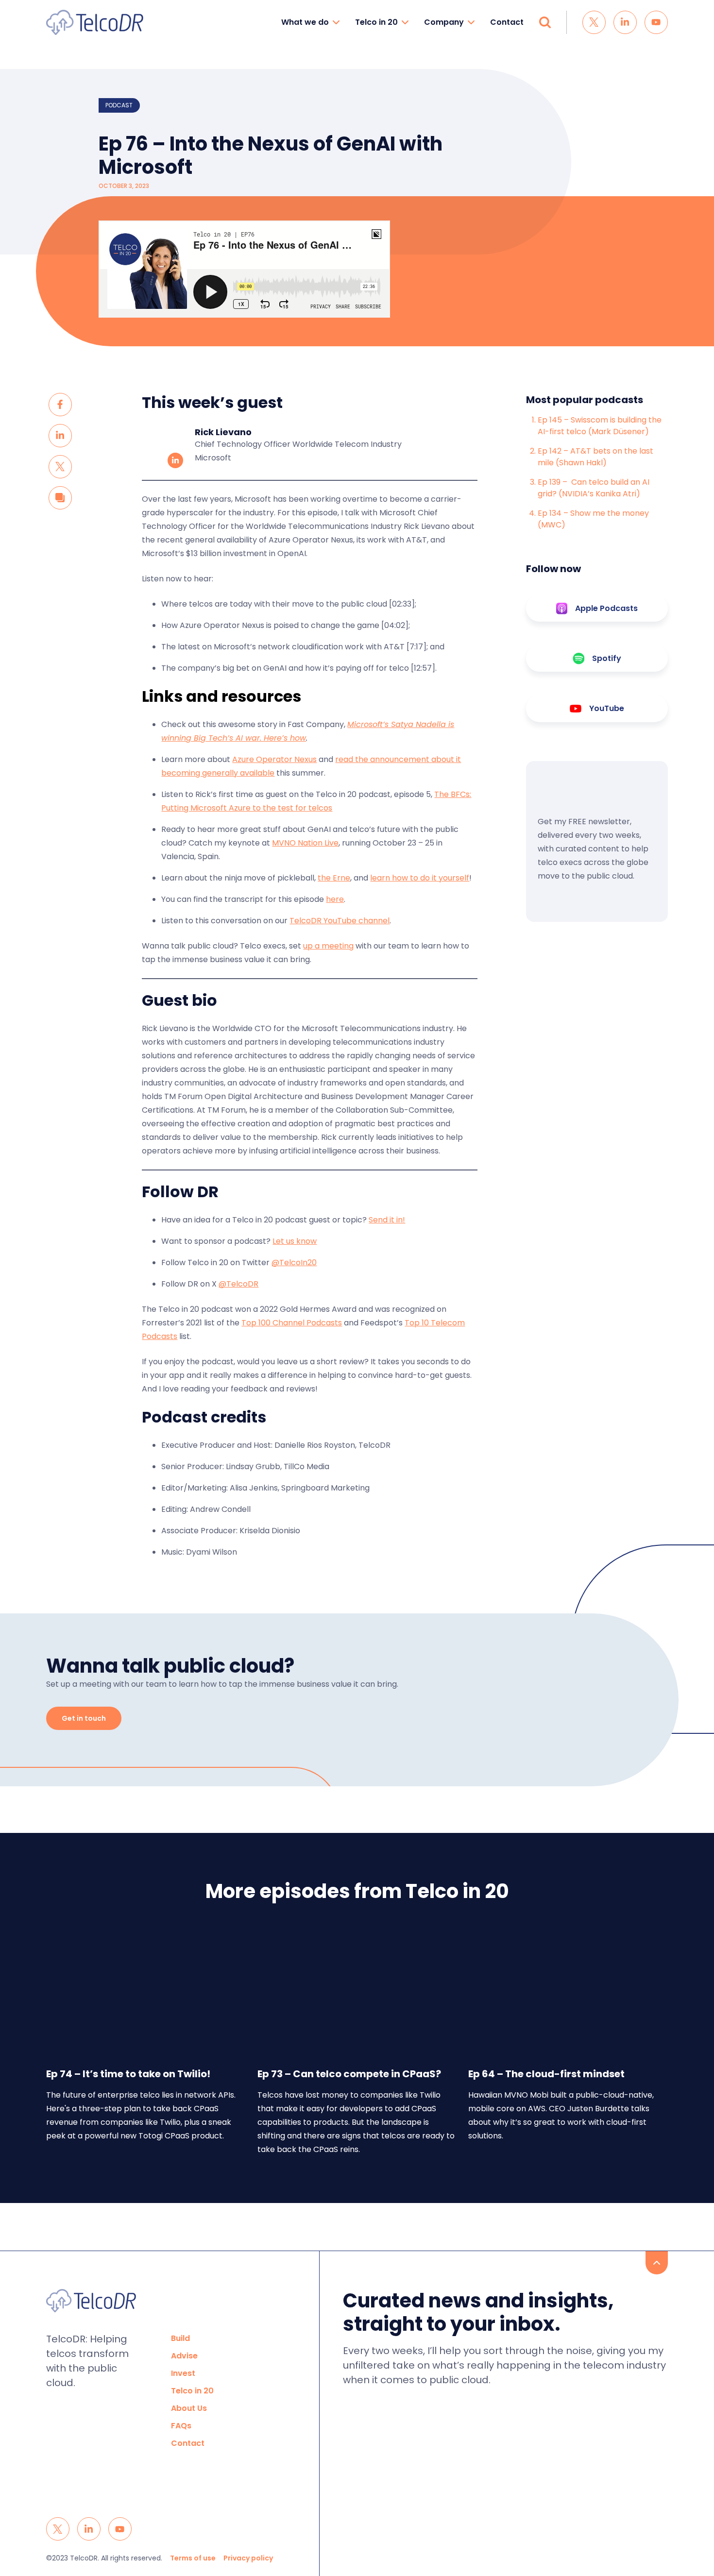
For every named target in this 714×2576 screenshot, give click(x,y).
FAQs (181, 2426)
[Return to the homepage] (95, 22)
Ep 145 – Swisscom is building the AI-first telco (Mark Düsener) (600, 426)
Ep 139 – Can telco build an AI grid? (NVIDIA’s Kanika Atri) (594, 488)
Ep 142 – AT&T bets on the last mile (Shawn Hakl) (595, 457)
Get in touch (84, 1718)
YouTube (607, 708)
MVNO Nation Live (305, 843)
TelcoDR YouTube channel (340, 921)
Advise (184, 2356)
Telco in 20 (376, 22)
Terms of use (193, 2558)
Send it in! (387, 1220)
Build (180, 2338)
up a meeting (328, 946)
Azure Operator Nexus (274, 759)
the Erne (334, 878)
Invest (183, 2373)
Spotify (607, 658)
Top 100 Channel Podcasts (292, 1323)
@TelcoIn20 (294, 1263)
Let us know (295, 1241)
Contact (507, 22)
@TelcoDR (238, 1284)
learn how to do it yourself (420, 878)
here (335, 899)
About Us (189, 2408)
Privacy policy (248, 2558)
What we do (305, 22)
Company (444, 22)
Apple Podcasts (606, 608)
